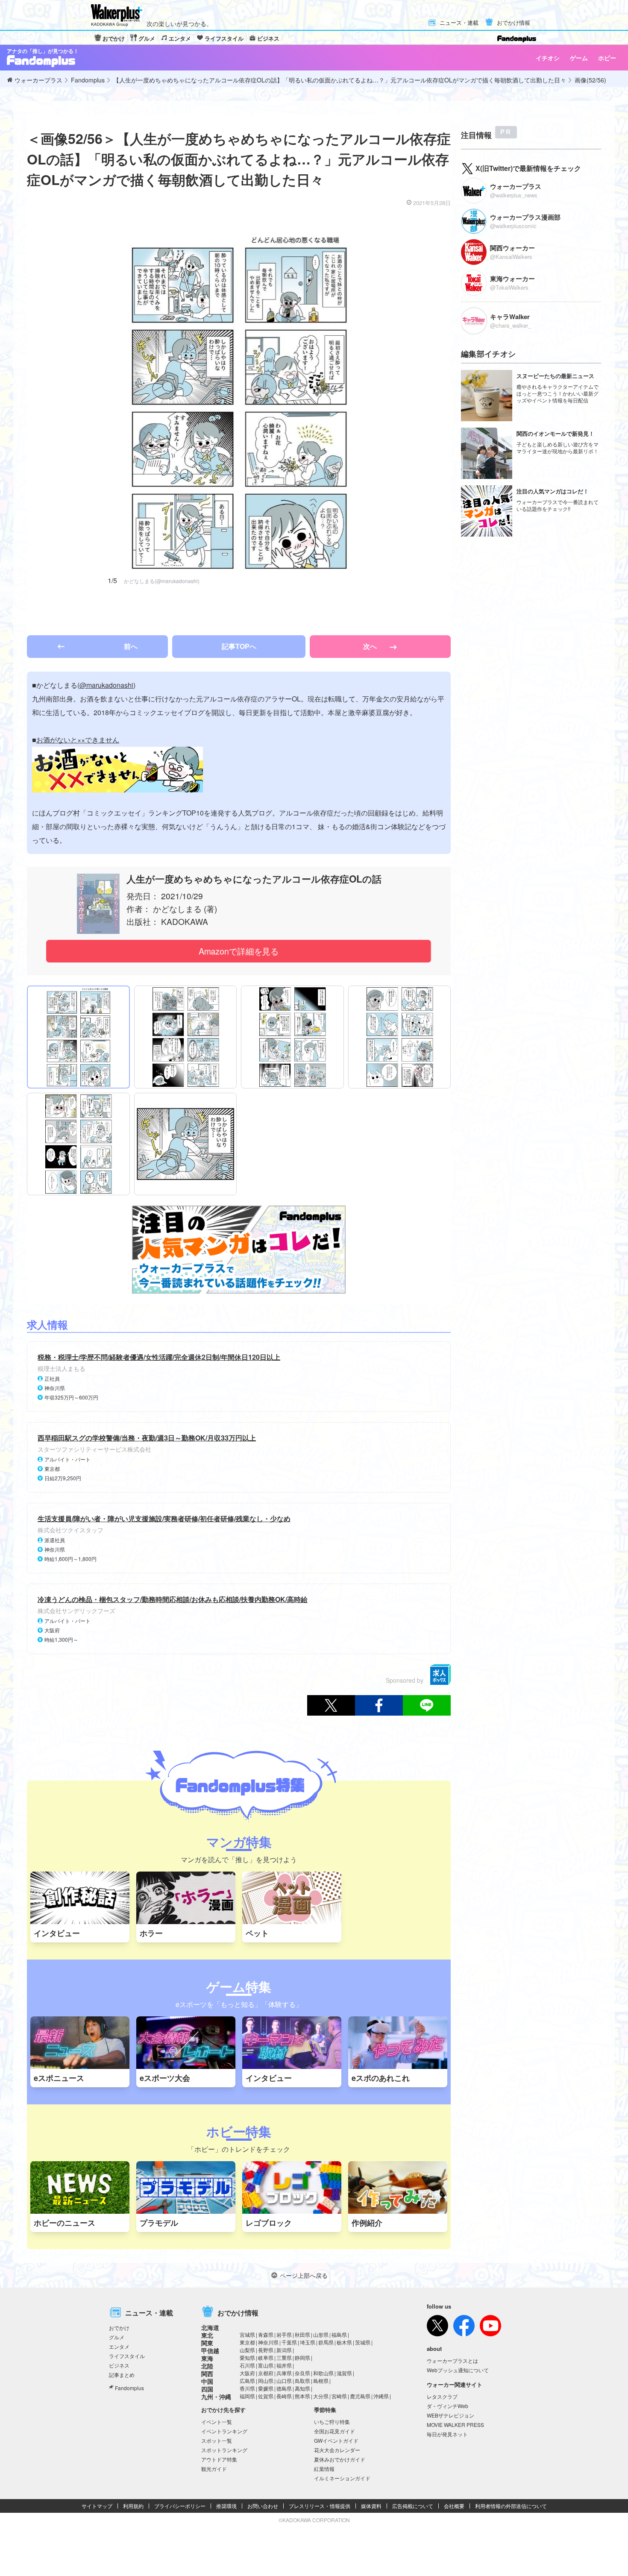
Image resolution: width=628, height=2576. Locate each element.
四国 (207, 2389)
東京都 (247, 2342)
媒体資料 (371, 2506)
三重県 (284, 2357)
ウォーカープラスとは (452, 2360)
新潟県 (284, 2350)
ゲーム (579, 58)
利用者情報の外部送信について (511, 2506)
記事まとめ (122, 2375)
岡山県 (266, 2381)
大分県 (321, 2396)
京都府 (266, 2373)
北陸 (207, 2366)
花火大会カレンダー (337, 2450)
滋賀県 (344, 2373)
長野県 (266, 2350)
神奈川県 (268, 2342)
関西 (207, 2374)
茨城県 (363, 2342)
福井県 (284, 2365)
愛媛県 (266, 2388)
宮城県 (247, 2334)
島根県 (321, 2381)
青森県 (266, 2334)
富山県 (266, 2365)
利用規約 (133, 2506)
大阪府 (247, 2373)
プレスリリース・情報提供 (320, 2506)
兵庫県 (284, 2373)
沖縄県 (381, 2396)
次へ (371, 646)
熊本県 (302, 2396)
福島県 (339, 2334)
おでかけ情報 (514, 23)
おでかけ (114, 38)
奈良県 (302, 2373)
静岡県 (302, 2357)
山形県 (321, 2334)
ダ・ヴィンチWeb (448, 2406)
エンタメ (180, 38)
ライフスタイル (224, 38)
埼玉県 (308, 2342)
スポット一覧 (217, 2440)
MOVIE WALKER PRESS (455, 2425)
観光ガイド (214, 2469)
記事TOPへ (239, 646)
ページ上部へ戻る (304, 2275)
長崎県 (284, 2396)
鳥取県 (302, 2381)
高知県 (302, 2388)
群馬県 (326, 2342)
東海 (207, 2358)
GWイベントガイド (336, 2440)
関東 (207, 2343)
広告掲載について (413, 2506)
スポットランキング (224, 2450)
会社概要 (454, 2506)
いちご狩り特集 (332, 2422)
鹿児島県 (360, 2396)
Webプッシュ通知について (458, 2370)
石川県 (247, 2365)
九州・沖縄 (216, 2397)
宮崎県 (339, 2396)
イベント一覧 (217, 2422)
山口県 (284, 2381)
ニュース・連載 (459, 23)
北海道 (210, 2327)
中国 (207, 2381)
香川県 (247, 2388)
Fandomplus (129, 2388)
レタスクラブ (442, 2396)
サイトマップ (97, 2506)
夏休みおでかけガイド (340, 2459)
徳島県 (284, 2388)
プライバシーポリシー (180, 2506)
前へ (131, 646)
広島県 (247, 2381)
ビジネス (268, 38)
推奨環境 (226, 2506)
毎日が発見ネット (447, 2434)
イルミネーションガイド (342, 2478)
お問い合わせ (263, 2506)
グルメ (147, 38)
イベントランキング (224, 2431)
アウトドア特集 (219, 2459)
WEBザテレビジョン (450, 2415)
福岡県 (247, 2396)
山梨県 (247, 2350)
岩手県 (284, 2334)
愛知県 (247, 2357)
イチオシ (548, 58)
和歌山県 (323, 2373)
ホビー (607, 58)
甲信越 (210, 2350)
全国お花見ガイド (335, 2431)
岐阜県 (266, 2357)
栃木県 (344, 2342)
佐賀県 (266, 2396)
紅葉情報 (324, 2469)
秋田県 (302, 2334)
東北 (207, 2335)
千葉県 (289, 2342)
